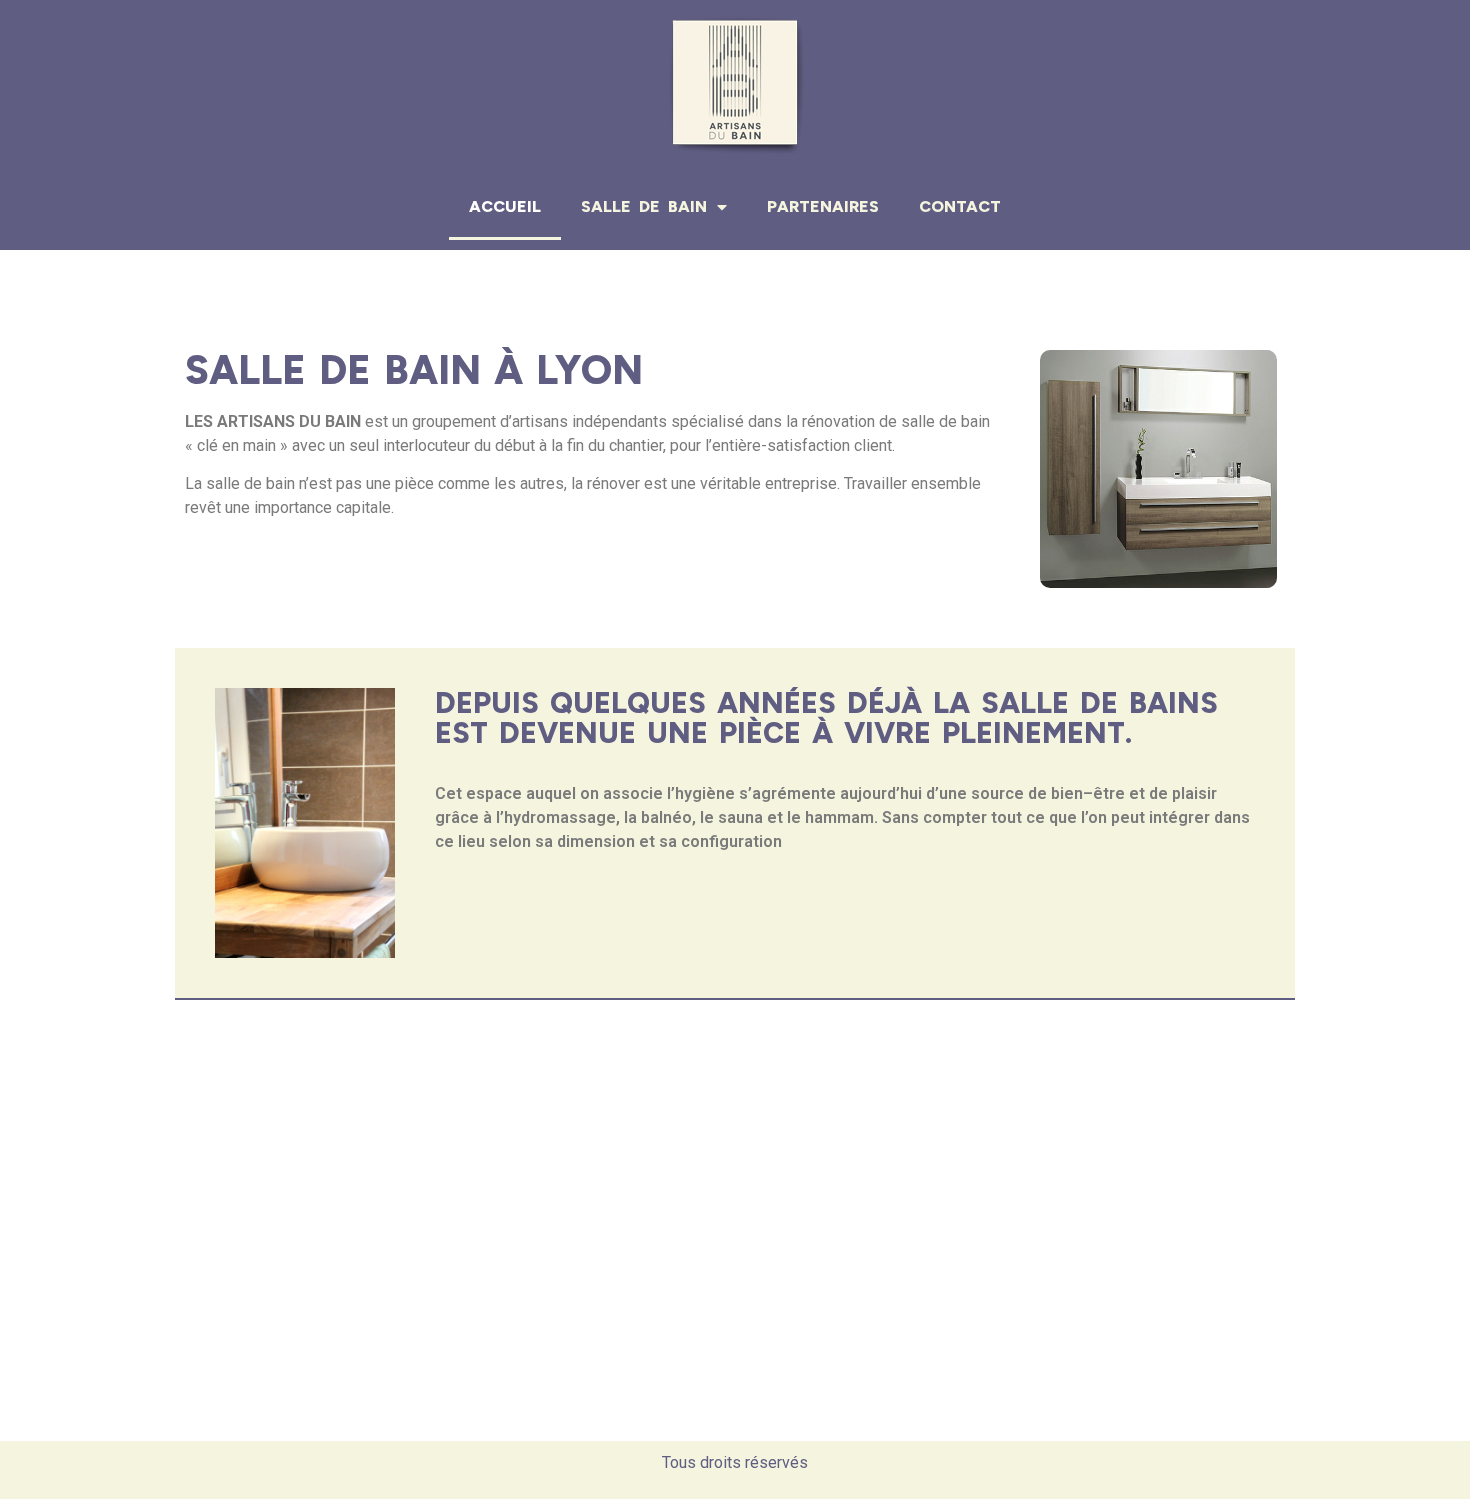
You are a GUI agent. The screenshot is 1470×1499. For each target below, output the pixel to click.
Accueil (505, 206)
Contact (960, 206)
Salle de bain (644, 206)
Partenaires (823, 206)
